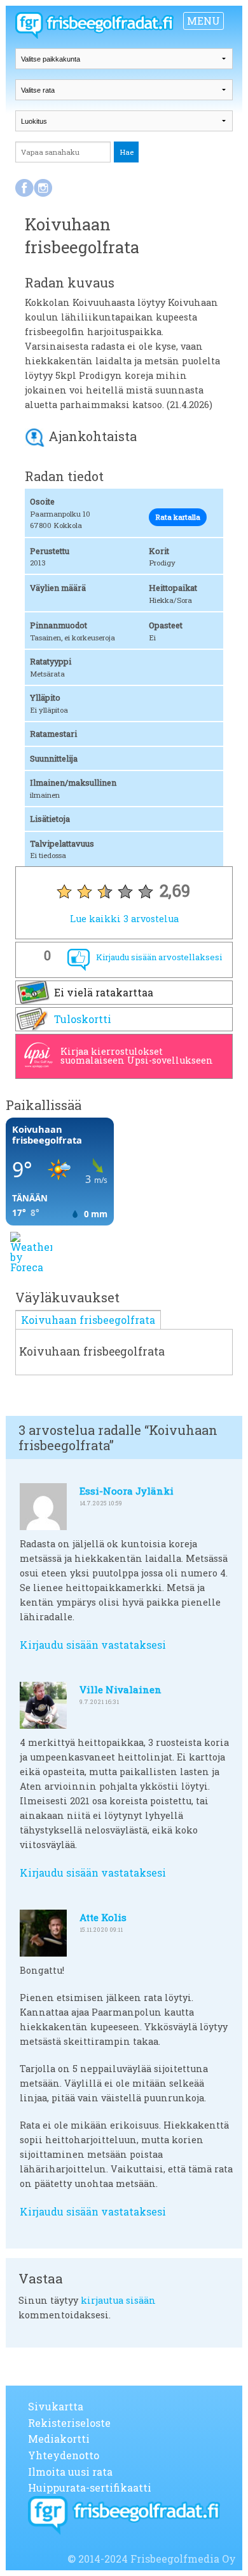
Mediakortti (59, 2439)
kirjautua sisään (118, 2300)
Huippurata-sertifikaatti (90, 2487)
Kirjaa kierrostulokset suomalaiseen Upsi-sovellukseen (137, 1056)
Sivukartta (56, 2406)
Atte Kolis (103, 1917)
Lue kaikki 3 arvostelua (124, 919)
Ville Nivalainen (121, 1689)
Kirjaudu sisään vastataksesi (93, 1645)
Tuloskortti (83, 1019)
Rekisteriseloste (69, 2423)
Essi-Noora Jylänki (127, 1491)
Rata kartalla (178, 517)
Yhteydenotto (64, 2455)
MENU (203, 21)
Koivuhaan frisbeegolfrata (88, 1320)
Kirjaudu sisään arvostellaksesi (159, 957)
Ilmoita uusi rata (70, 2472)
